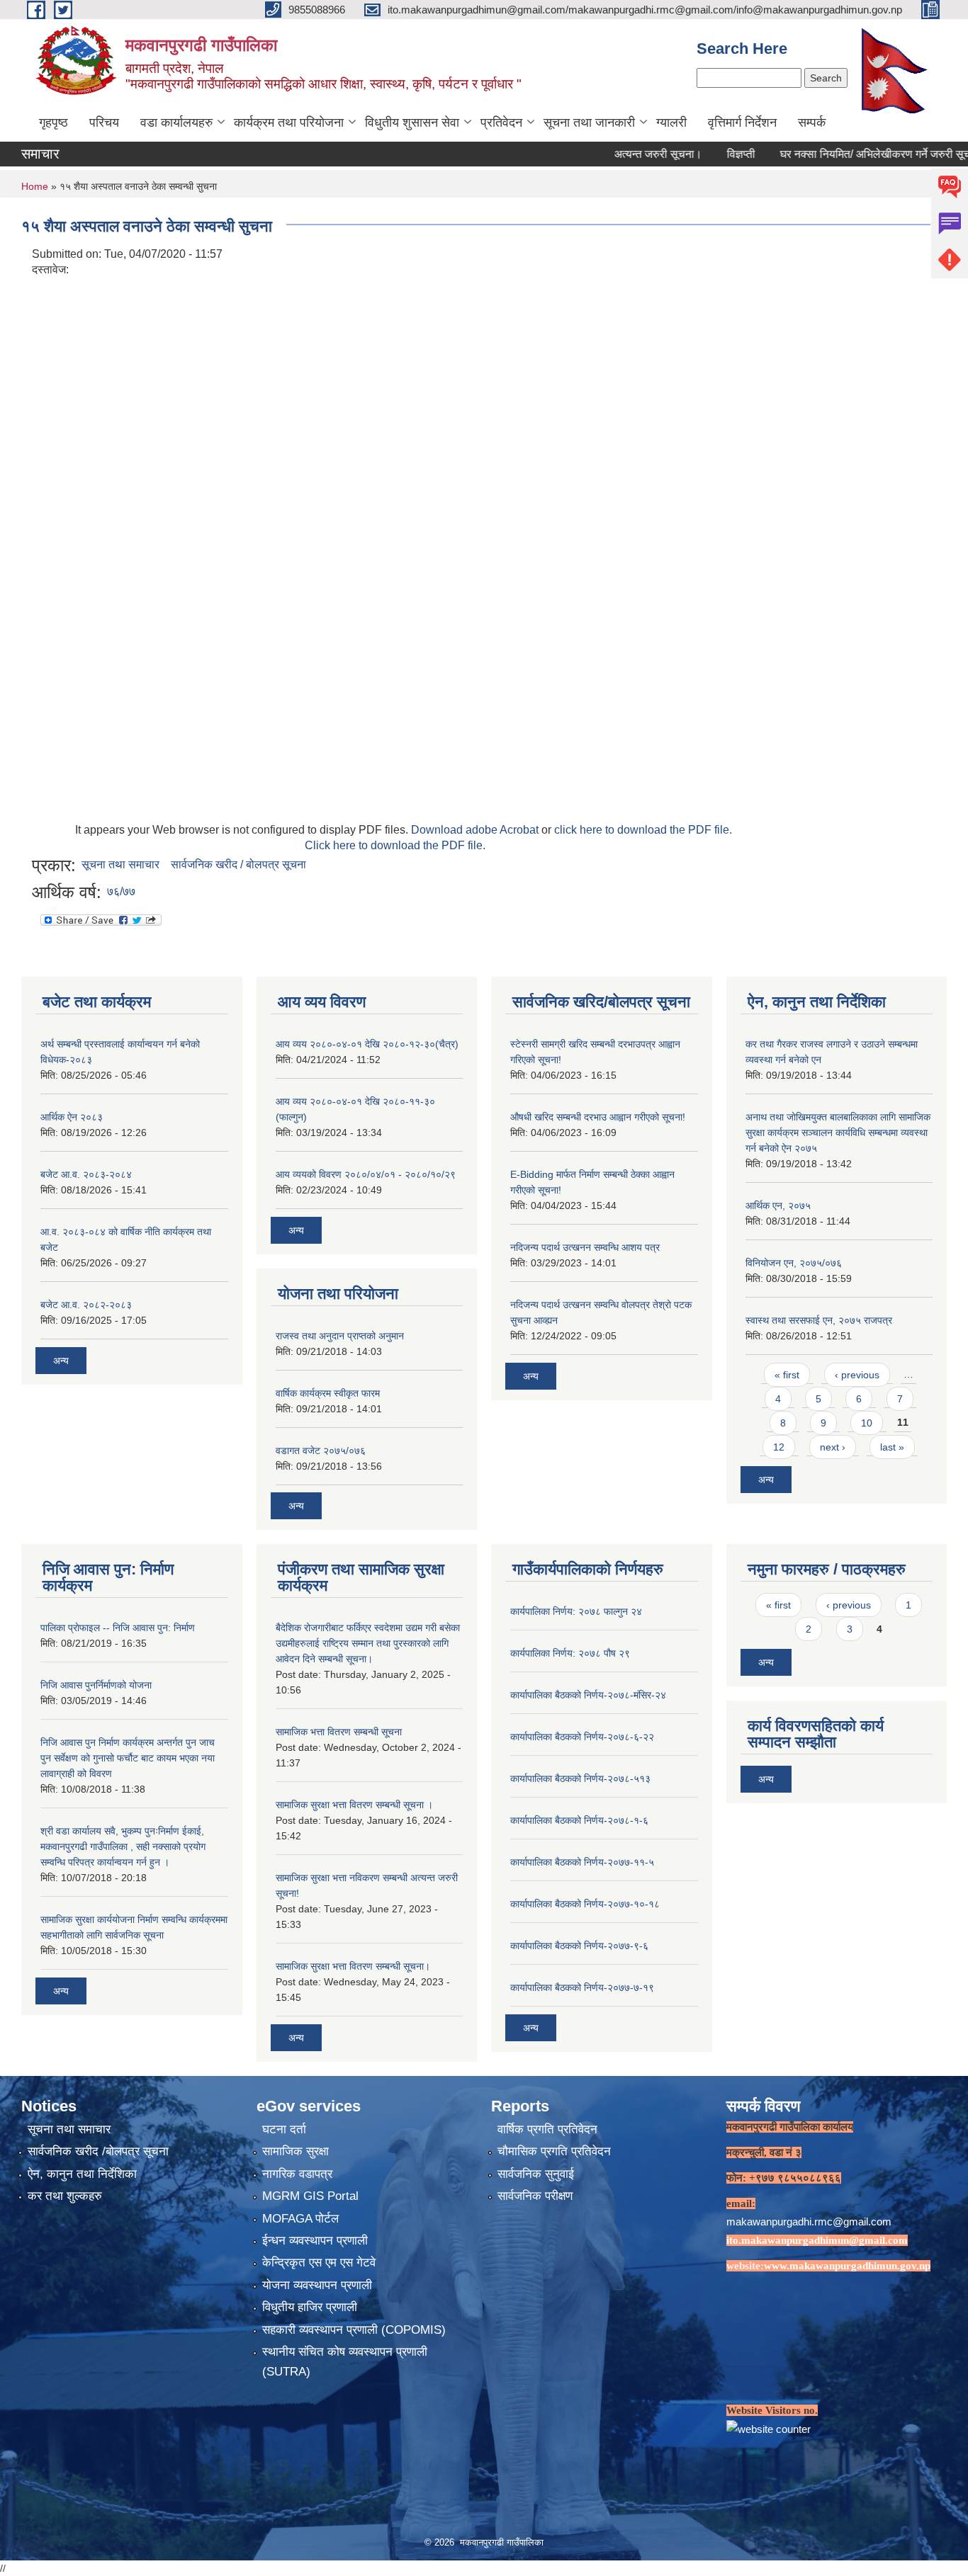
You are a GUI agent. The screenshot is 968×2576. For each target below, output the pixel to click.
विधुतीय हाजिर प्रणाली (310, 2307)
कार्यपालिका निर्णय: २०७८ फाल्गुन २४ (576, 1611)
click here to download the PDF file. (643, 830)
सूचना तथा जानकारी (589, 123)
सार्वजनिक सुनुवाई (536, 2174)
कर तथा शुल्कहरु (65, 2196)
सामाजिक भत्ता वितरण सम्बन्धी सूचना (339, 1732)
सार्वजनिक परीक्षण (535, 2196)
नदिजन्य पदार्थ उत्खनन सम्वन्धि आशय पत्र (585, 1247)
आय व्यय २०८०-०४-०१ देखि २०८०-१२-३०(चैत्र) (367, 1044)
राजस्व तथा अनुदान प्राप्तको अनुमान (340, 1336)
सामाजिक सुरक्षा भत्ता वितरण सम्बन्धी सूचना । (354, 1805)
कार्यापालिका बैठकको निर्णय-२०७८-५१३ (580, 1778)
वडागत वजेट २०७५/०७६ (321, 1451)
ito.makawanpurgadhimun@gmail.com (817, 2240)
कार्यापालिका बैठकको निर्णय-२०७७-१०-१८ (585, 1904)
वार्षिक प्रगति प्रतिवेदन (547, 2129)
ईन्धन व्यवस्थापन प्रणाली (315, 2241)
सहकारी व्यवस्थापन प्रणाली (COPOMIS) (354, 2330)
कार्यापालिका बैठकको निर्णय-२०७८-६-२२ (582, 1737)
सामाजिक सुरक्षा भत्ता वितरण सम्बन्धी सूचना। (353, 1966)
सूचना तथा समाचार (120, 864)
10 (867, 1423)
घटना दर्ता (284, 2129)
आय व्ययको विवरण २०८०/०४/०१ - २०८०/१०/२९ (366, 1174)
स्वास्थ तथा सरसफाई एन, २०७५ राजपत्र (819, 1320)
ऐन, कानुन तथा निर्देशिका (82, 2174)
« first (787, 1375)
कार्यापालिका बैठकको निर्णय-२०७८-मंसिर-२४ (588, 1695)
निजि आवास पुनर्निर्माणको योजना (96, 1685)
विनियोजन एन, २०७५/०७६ (794, 1263)
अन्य (61, 1361)
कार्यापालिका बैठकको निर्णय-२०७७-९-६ (579, 1946)
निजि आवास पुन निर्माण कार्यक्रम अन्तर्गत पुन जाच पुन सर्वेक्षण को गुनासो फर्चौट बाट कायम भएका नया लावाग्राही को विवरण (128, 1758)
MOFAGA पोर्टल (300, 2219)
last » (892, 1447)
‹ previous (857, 1375)
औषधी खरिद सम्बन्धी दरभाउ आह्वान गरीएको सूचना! (598, 1117)
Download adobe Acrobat (476, 830)
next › (833, 1447)
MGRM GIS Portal (310, 2196)
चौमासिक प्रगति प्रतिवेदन (554, 2151)
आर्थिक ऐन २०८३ (72, 1117)
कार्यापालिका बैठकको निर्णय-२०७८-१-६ (579, 1820)
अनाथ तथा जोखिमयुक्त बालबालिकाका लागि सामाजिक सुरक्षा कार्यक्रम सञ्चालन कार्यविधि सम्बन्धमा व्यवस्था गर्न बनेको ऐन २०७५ (838, 1133)
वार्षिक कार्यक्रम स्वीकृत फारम (328, 1393)
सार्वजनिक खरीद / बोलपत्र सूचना (238, 864)
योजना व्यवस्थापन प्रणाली (317, 2285)
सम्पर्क (812, 123)
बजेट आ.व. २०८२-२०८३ (86, 1305)
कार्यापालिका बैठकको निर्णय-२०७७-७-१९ (582, 1987)
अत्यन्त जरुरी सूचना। (616, 154)
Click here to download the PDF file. (395, 845)
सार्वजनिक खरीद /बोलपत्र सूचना (98, 2151)
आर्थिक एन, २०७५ (778, 1205)
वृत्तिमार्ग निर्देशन (742, 123)
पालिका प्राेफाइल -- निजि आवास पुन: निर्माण (118, 1628)
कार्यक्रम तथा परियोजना (289, 123)
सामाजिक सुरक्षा (296, 2151)
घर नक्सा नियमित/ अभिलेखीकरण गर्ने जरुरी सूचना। (842, 154)
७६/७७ (121, 891)
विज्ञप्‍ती (699, 154)
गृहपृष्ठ (54, 123)
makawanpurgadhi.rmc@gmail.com (809, 2222)
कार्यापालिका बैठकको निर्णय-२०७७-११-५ (582, 1862)
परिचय (104, 123)
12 (779, 1447)
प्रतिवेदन (501, 123)
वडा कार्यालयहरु (176, 123)
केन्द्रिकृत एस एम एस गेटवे (319, 2263)
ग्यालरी (671, 123)
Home (35, 186)
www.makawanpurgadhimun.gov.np (847, 2266)
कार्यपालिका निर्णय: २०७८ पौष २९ (570, 1653)
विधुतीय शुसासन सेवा (412, 123)
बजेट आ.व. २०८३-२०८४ (86, 1174)
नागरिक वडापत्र (297, 2174)
